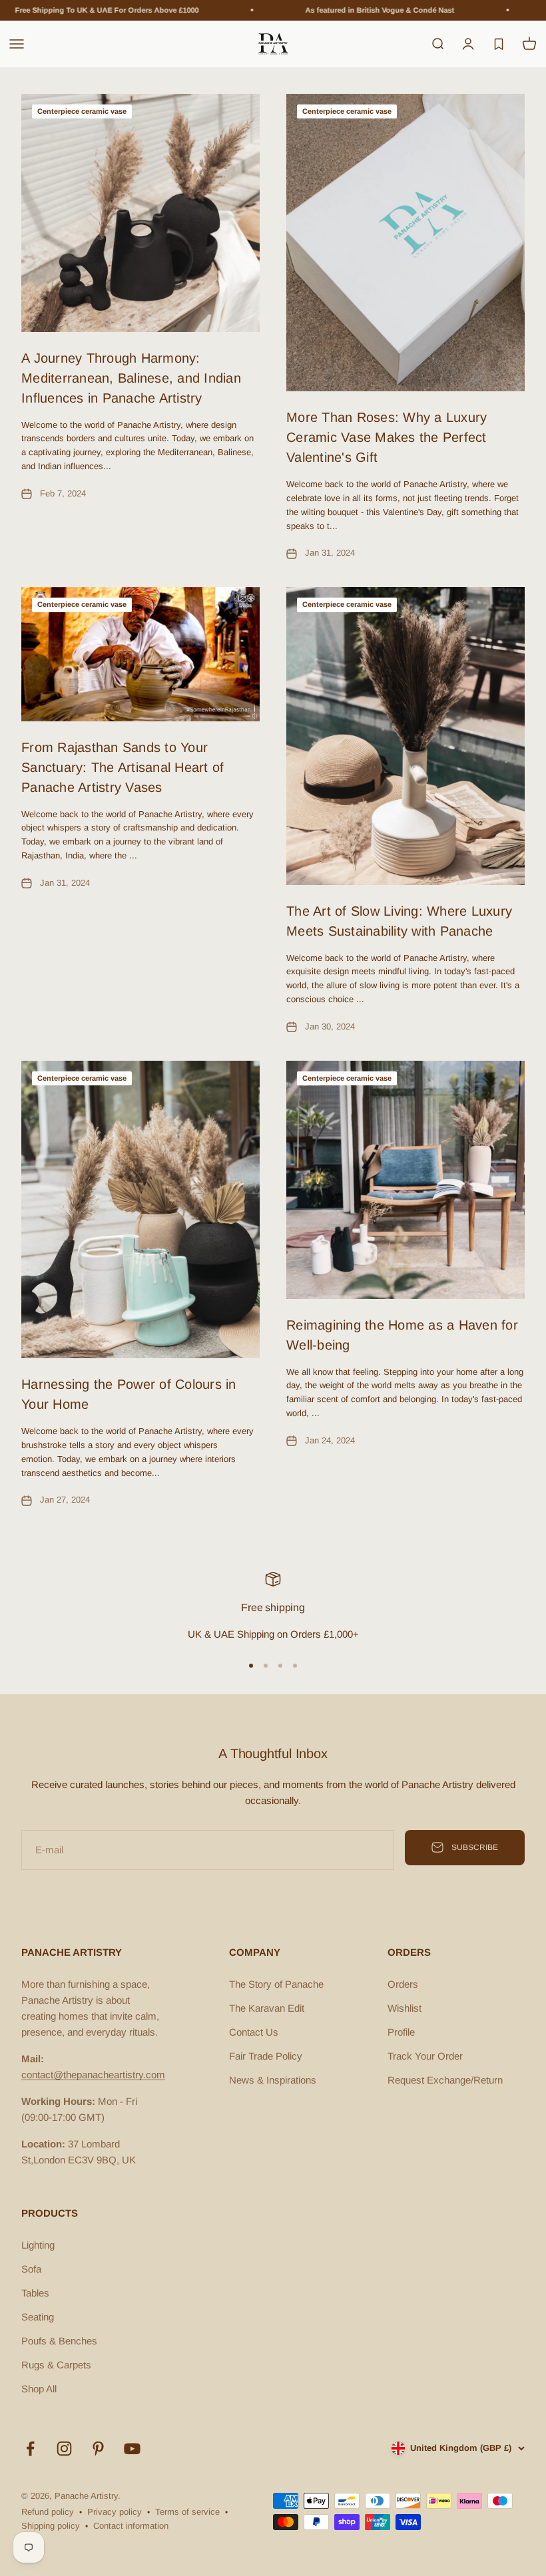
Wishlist (405, 2008)
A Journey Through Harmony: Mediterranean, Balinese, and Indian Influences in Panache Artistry (131, 378)
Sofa (31, 2269)
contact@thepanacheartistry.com (93, 2075)
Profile (401, 2032)
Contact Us (254, 2032)
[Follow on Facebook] (30, 2449)
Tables (35, 2293)
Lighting (38, 2245)
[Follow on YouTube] (132, 2449)
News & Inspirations (273, 2080)
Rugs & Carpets (56, 2365)
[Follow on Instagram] (64, 2449)
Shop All (39, 2389)
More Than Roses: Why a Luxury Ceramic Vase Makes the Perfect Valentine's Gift (387, 437)
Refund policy (48, 2512)
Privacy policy (115, 2512)
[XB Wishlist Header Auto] (499, 44)
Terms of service (187, 2512)
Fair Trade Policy (266, 2056)
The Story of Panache (276, 1984)
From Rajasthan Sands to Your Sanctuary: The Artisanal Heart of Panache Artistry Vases (123, 767)
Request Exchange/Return (445, 2080)
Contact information (131, 2526)
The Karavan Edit (267, 2008)
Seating (38, 2317)
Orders (403, 1984)
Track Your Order (425, 2056)
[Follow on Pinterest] (98, 2449)
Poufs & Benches (59, 2341)
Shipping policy (51, 2526)
